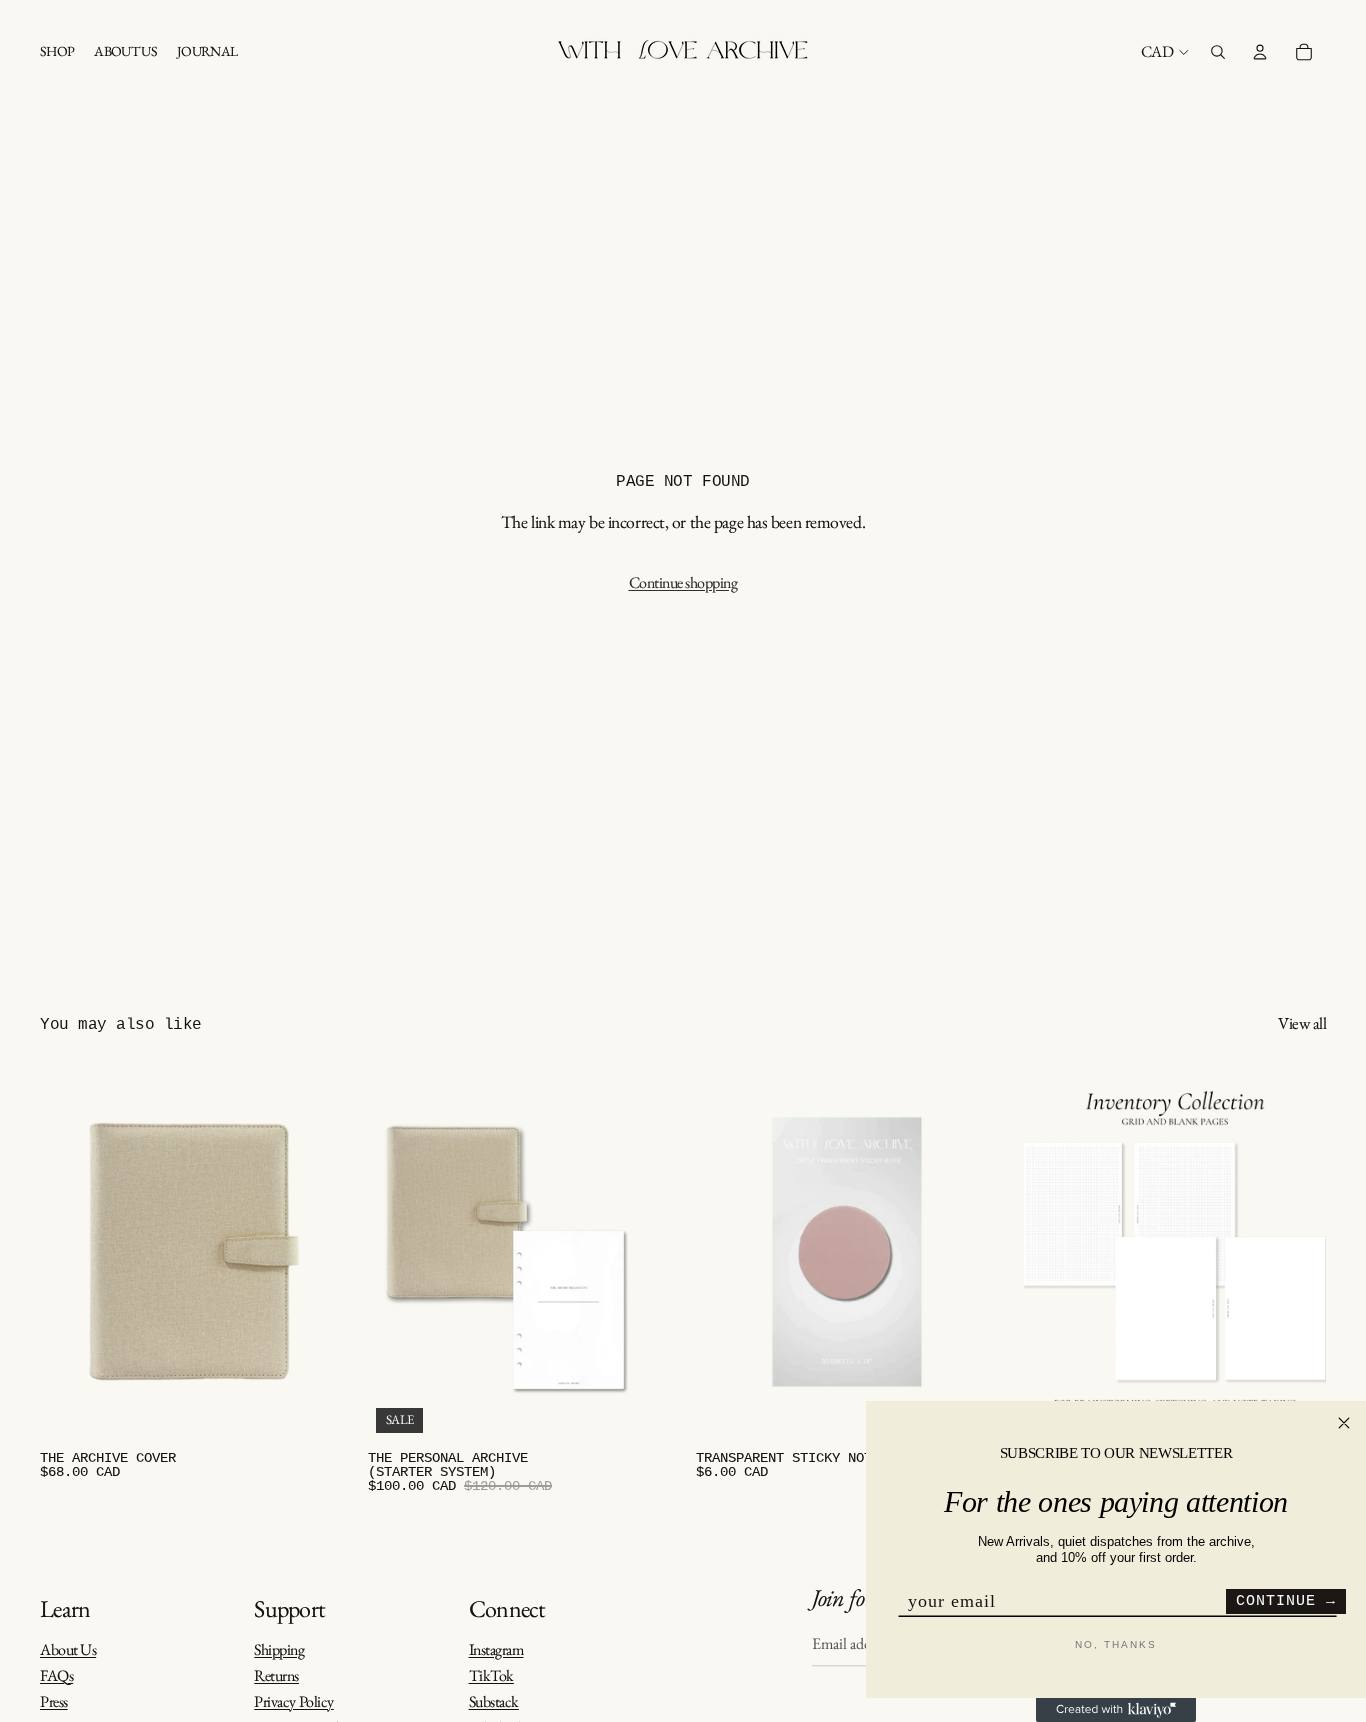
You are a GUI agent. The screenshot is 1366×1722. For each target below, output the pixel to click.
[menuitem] (57, 52)
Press (54, 1701)
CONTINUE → (1286, 1601)
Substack (494, 1701)
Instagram (496, 1649)
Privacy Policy (293, 1701)
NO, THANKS (1116, 1644)
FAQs (56, 1675)
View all (1302, 1023)
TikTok (491, 1675)
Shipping (279, 1649)
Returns (276, 1675)
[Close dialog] (1344, 1423)
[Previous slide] (70, 1252)
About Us (68, 1649)
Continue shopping (683, 582)
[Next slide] (312, 1252)
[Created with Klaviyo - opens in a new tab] (1116, 1710)
